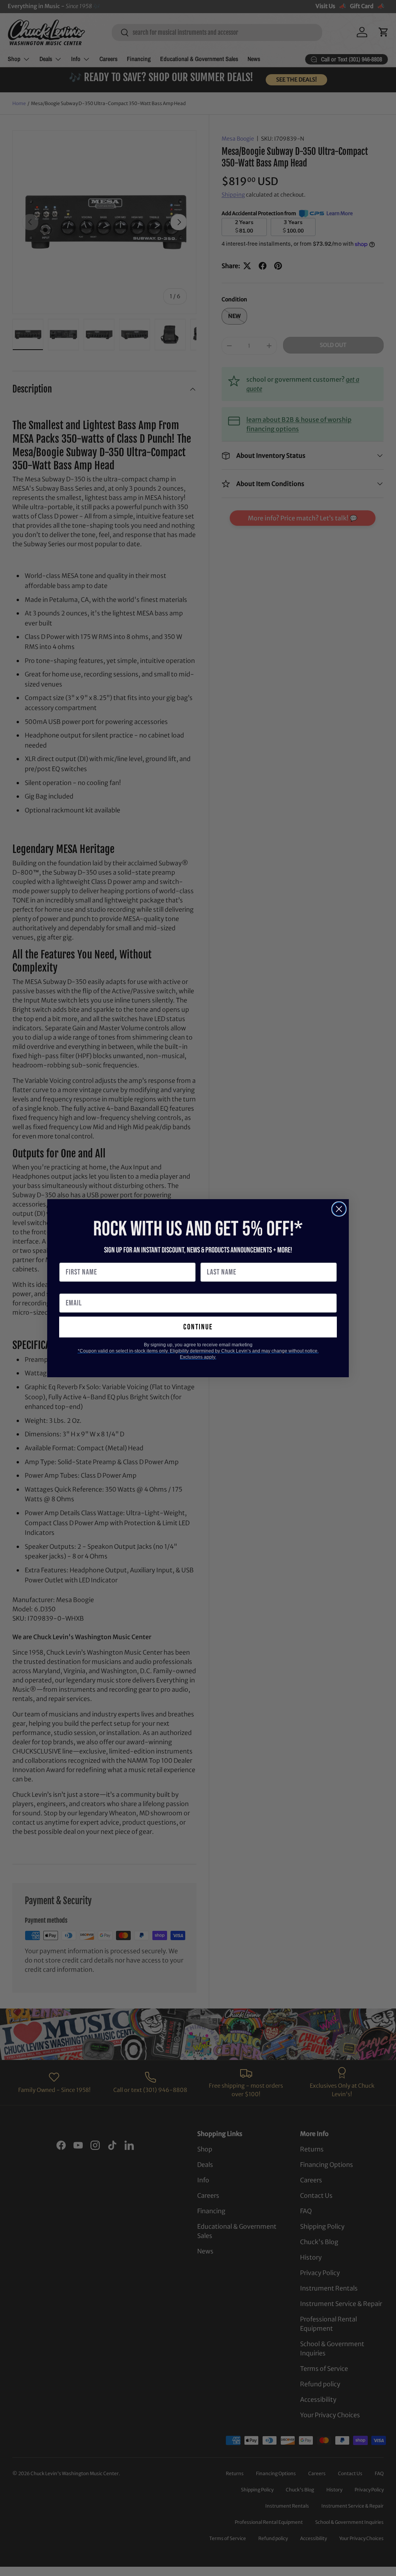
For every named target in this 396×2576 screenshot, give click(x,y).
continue (198, 1327)
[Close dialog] (339, 1209)
